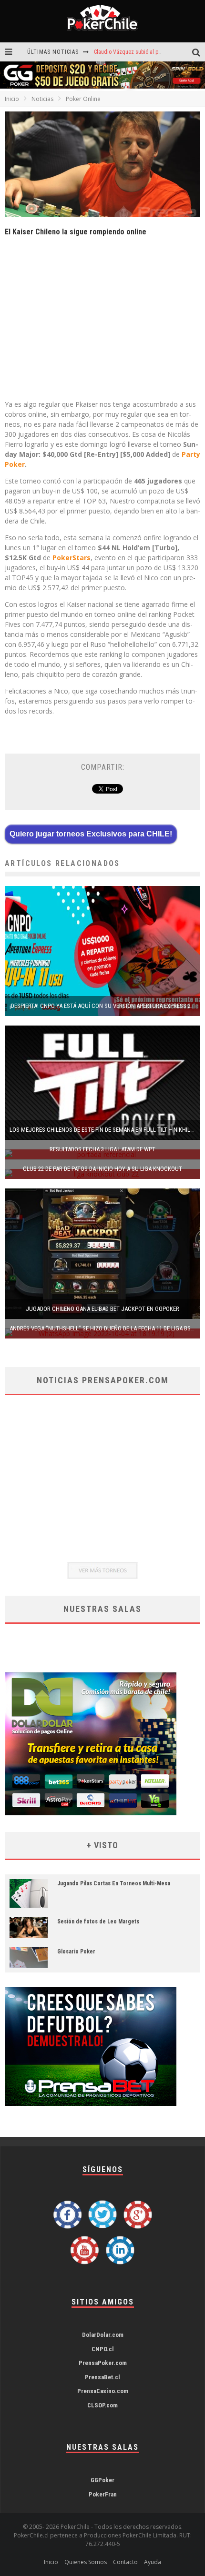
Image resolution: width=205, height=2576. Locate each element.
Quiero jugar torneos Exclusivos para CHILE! (91, 834)
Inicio (12, 99)
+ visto (102, 1845)
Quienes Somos (86, 2562)
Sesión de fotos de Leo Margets (98, 1922)
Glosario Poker (76, 1952)
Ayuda (153, 2562)
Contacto (125, 2562)
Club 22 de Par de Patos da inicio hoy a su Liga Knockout (102, 1169)
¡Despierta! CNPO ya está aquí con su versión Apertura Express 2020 (104, 1006)
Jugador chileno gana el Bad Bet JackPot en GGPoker (102, 1309)
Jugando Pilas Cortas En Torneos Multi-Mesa (114, 1883)
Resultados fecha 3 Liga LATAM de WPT (102, 1149)
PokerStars (72, 558)
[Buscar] (199, 52)
